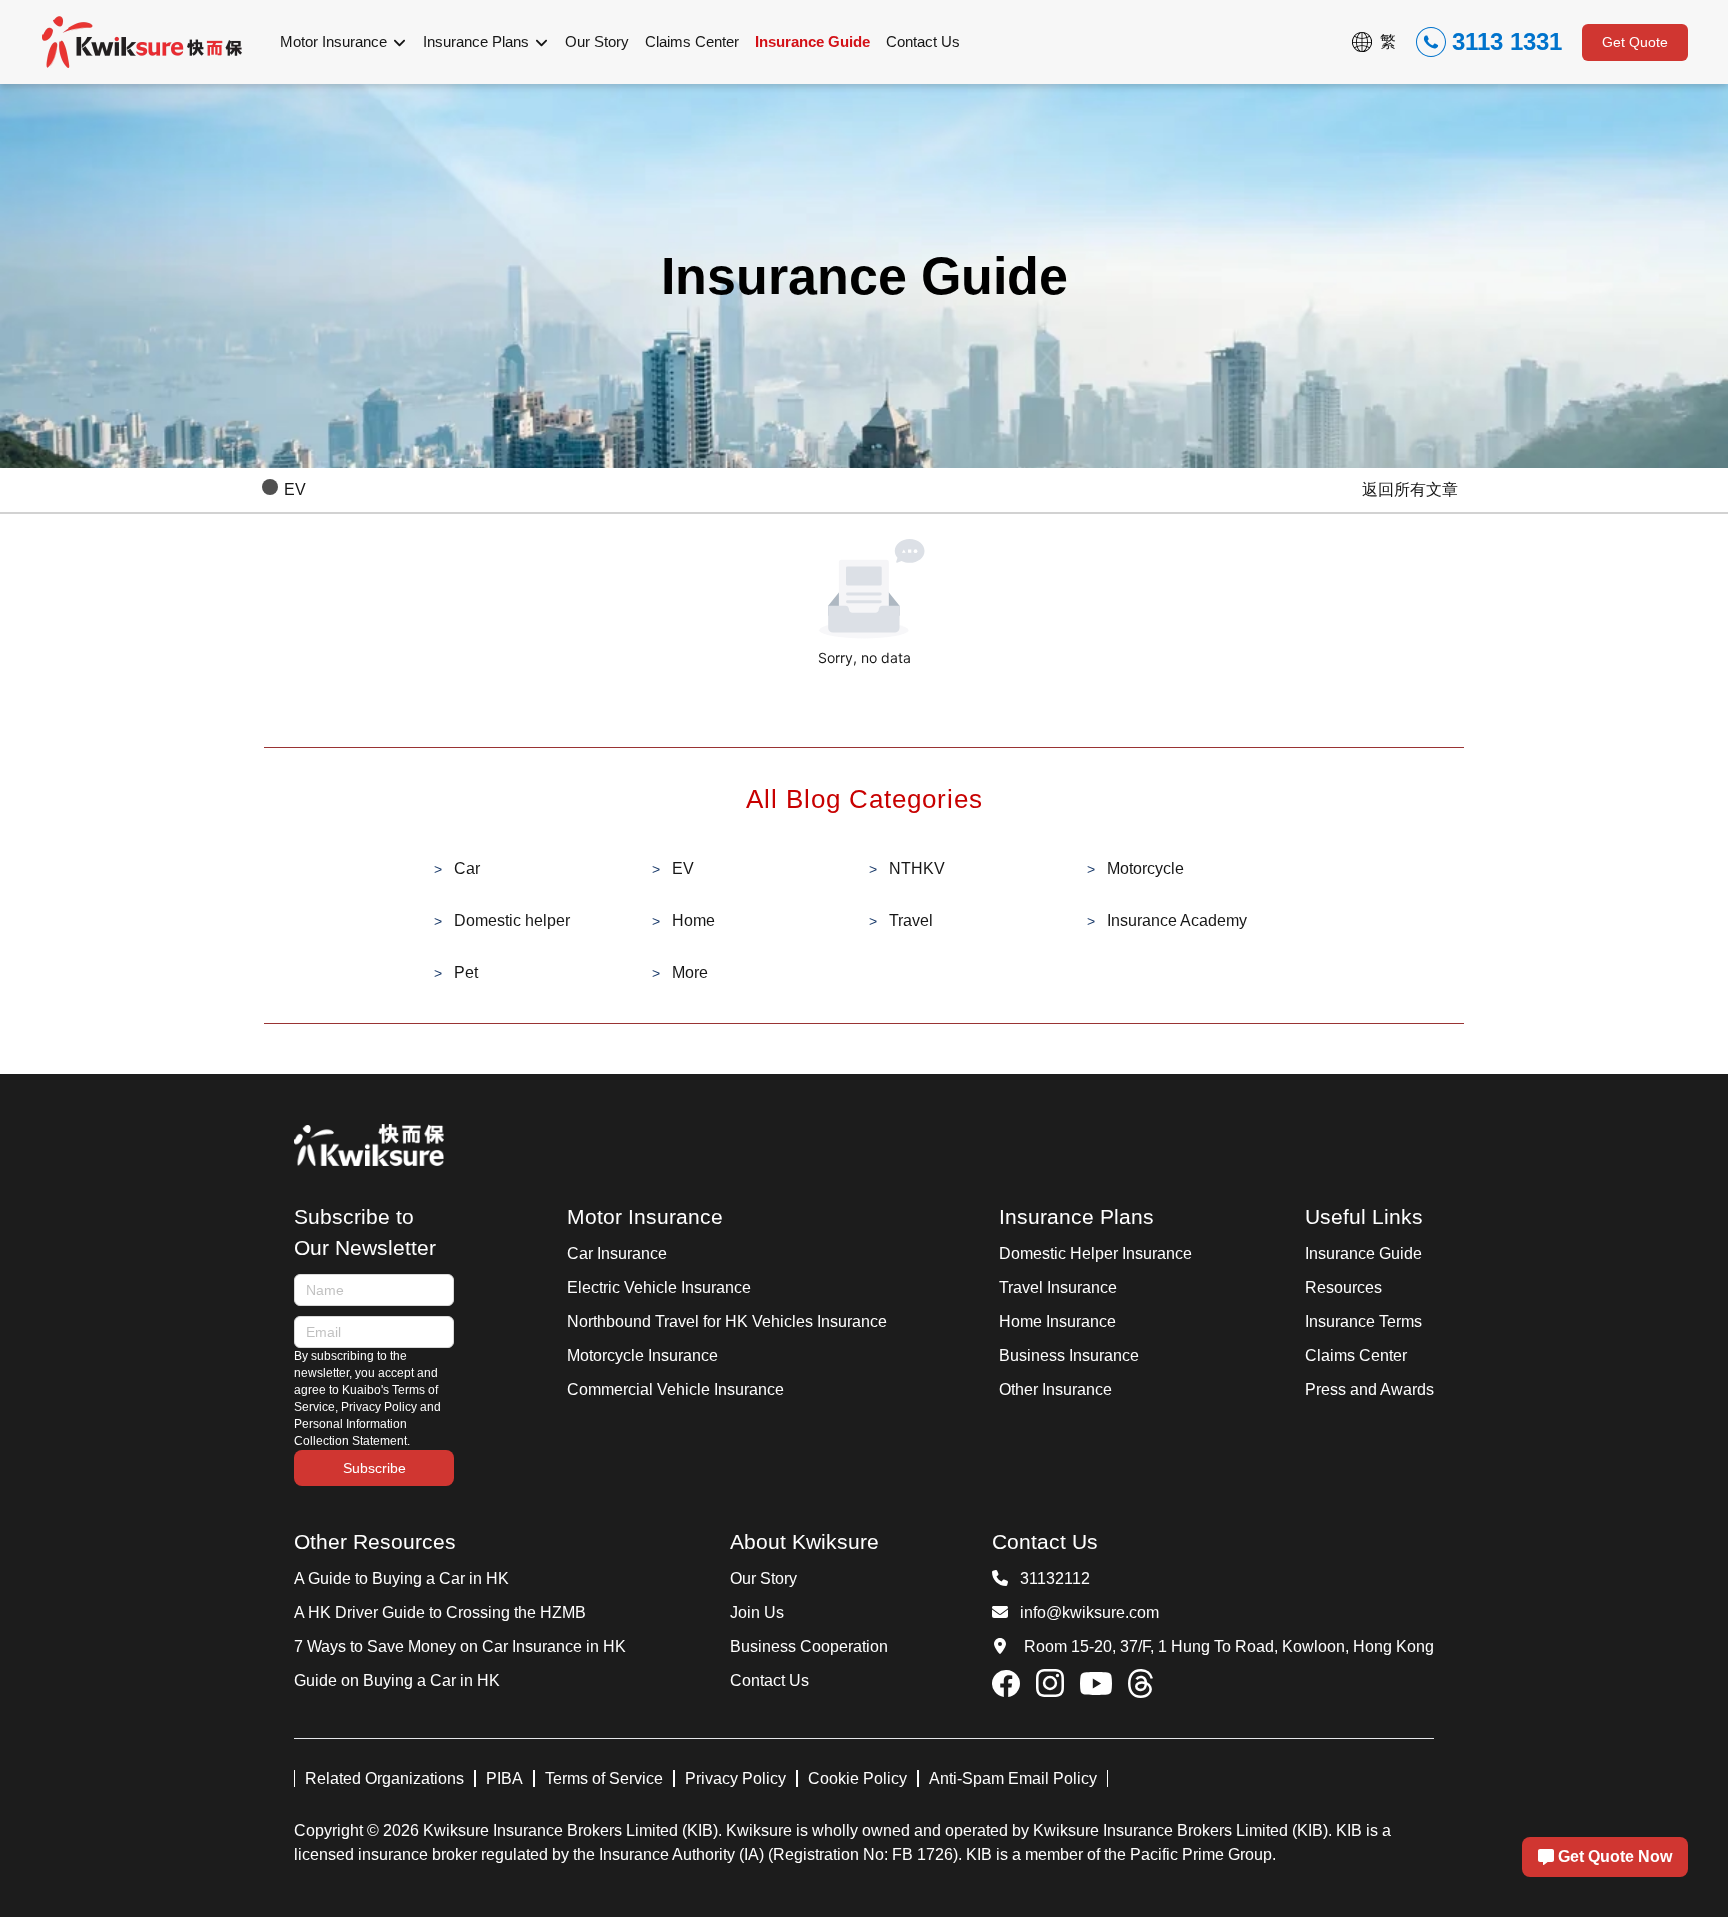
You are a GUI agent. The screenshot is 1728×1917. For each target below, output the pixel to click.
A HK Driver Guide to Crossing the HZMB (440, 1612)
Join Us (757, 1612)
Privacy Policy (735, 1778)
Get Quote (1635, 42)
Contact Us (769, 1680)
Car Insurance (617, 1253)
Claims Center (1356, 1355)
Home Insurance (1057, 1321)
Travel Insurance (1058, 1287)
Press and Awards (1369, 1389)
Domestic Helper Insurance (1095, 1253)
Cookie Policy (857, 1778)
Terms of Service (604, 1778)
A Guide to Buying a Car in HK (401, 1578)
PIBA (504, 1778)
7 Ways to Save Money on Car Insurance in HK (460, 1646)
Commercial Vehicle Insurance (675, 1389)
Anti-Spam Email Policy (1013, 1778)
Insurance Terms (1363, 1321)
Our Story (763, 1578)
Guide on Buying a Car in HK (397, 1680)
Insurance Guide (1363, 1253)
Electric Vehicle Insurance (659, 1287)
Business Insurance (1069, 1355)
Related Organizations (384, 1778)
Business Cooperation (809, 1646)
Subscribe (374, 1468)
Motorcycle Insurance (642, 1355)
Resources (1343, 1287)
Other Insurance (1055, 1389)
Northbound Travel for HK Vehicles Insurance (727, 1321)
